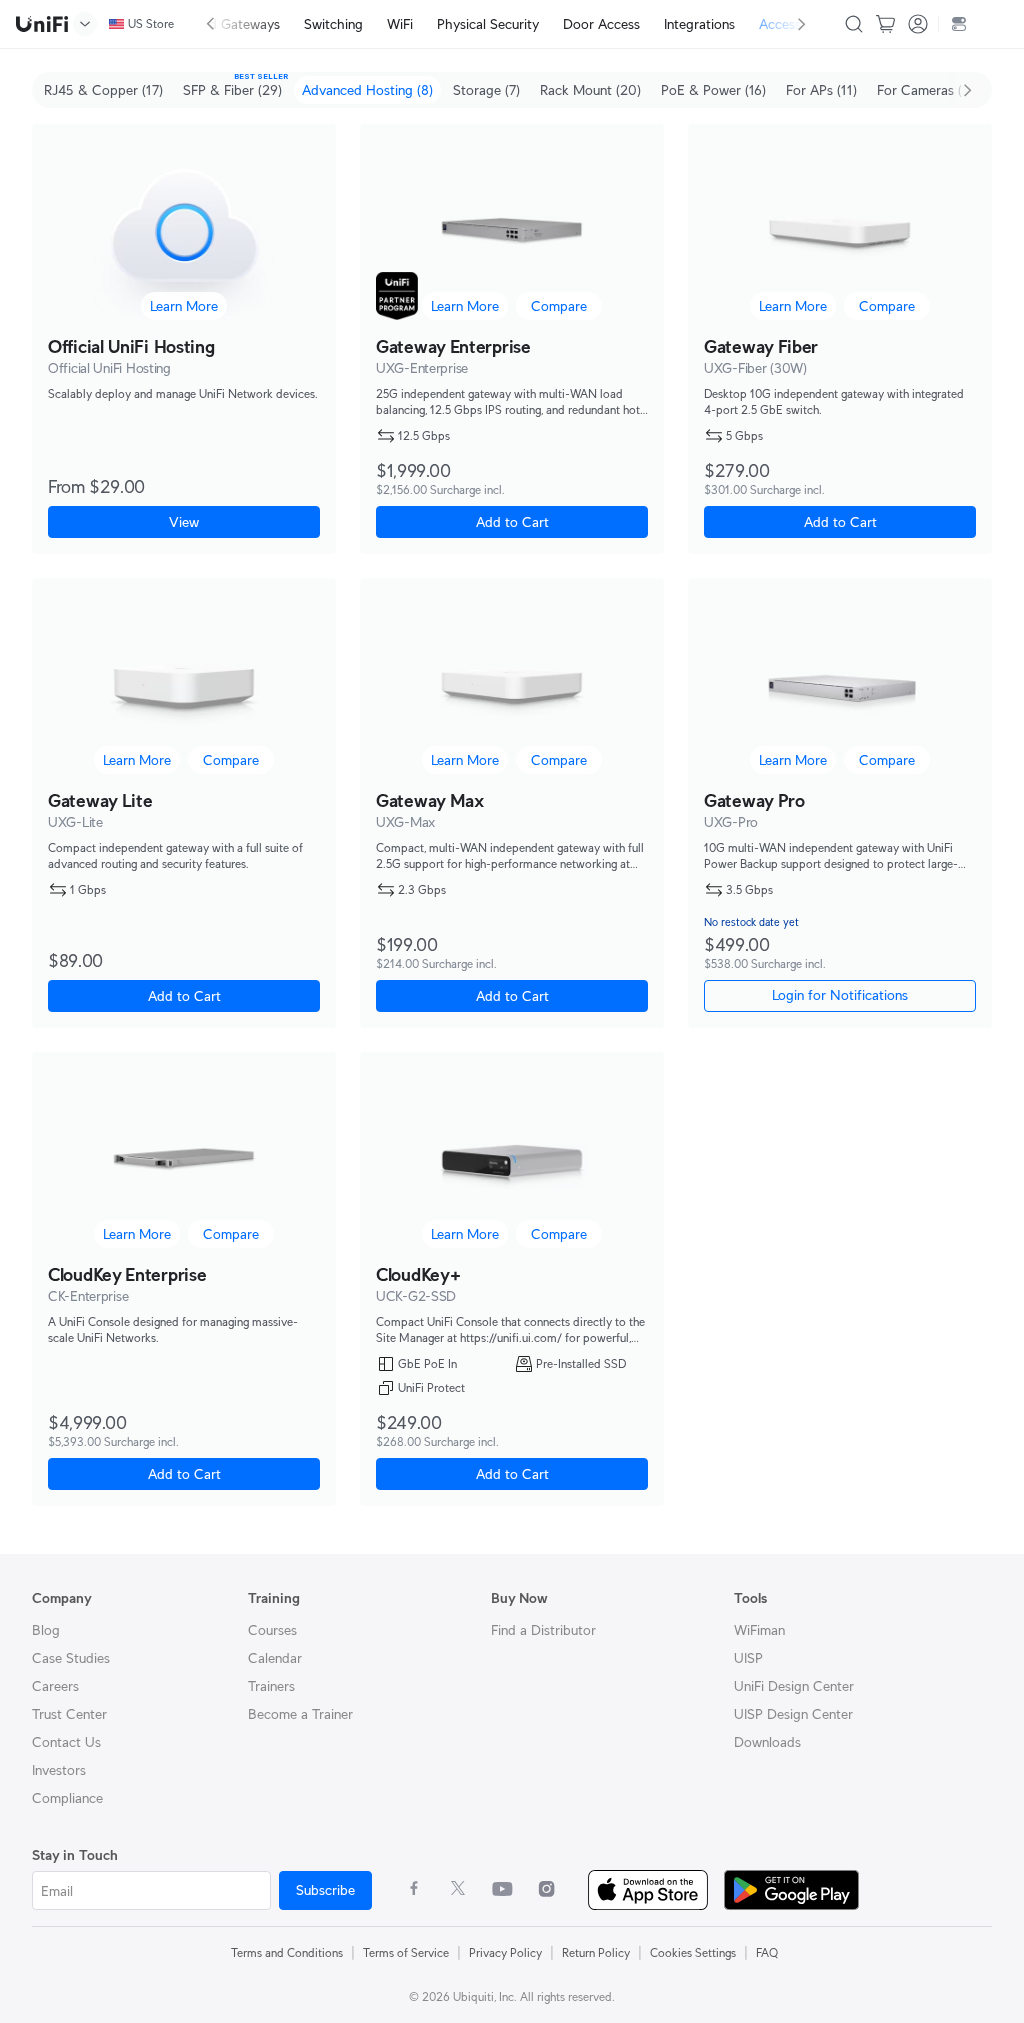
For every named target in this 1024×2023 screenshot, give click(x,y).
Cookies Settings (693, 1952)
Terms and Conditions (287, 1952)
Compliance (67, 1798)
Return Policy (596, 1952)
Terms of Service (406, 1952)
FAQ (767, 1952)
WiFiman (759, 1630)
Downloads (767, 1742)
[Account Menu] (918, 24)
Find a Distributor (543, 1630)
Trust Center (69, 1714)
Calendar (275, 1658)
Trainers (271, 1686)
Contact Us (66, 1742)
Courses (272, 1630)
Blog (46, 1630)
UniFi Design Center (794, 1686)
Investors (59, 1770)
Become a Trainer (300, 1714)
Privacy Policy (505, 1952)
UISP (748, 1658)
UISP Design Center (793, 1714)
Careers (55, 1686)
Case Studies (71, 1658)
